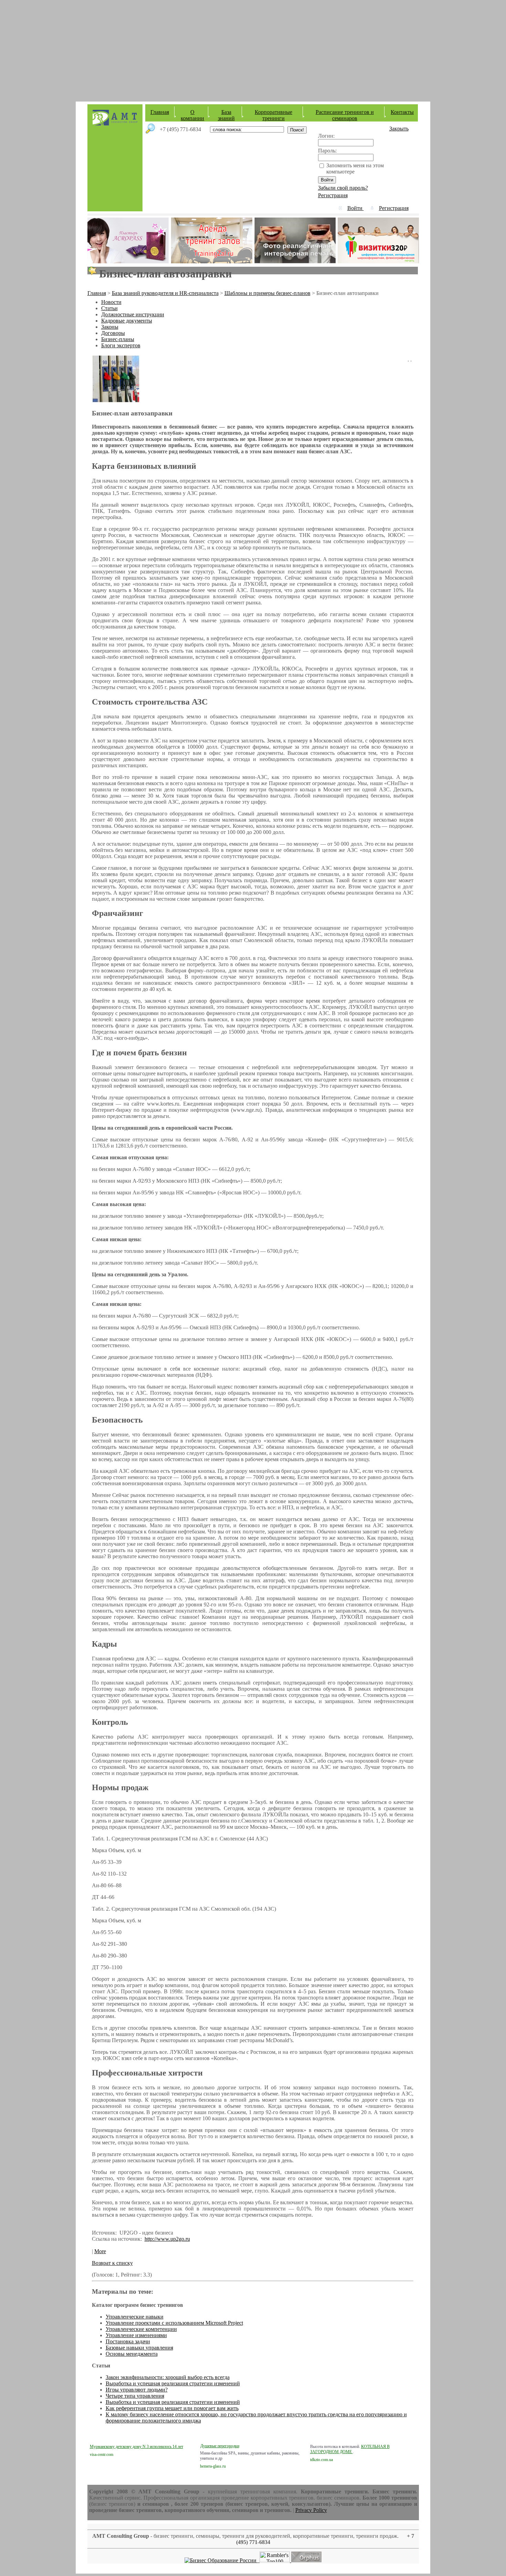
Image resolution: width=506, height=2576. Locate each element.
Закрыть (399, 129)
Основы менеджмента (132, 2354)
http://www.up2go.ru (167, 2239)
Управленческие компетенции (141, 2329)
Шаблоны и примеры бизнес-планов (267, 293)
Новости (111, 302)
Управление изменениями (136, 2335)
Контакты (402, 112)
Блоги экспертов (121, 345)
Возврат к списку (112, 2263)
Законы (110, 327)
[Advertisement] (253, 48)
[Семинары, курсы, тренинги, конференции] (221, 2560)
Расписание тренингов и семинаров (345, 115)
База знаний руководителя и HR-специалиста (165, 293)
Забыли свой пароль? (343, 188)
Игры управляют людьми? (137, 2390)
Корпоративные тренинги (273, 115)
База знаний (226, 115)
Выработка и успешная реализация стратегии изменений (173, 2383)
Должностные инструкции (133, 314)
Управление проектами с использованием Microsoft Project (174, 2323)
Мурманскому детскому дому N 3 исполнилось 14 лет (136, 2447)
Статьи (109, 308)
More (100, 2251)
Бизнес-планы (118, 339)
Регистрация (333, 195)
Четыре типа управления (135, 2396)
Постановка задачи (128, 2341)
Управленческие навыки (135, 2317)
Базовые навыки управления (139, 2348)
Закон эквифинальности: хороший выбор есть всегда (168, 2377)
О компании (192, 115)
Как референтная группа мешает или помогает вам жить (172, 2408)
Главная (160, 112)
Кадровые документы (127, 321)
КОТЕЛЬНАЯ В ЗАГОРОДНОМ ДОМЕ (350, 2449)
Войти (356, 208)
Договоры (113, 333)
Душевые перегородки (220, 2446)
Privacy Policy (311, 2510)
